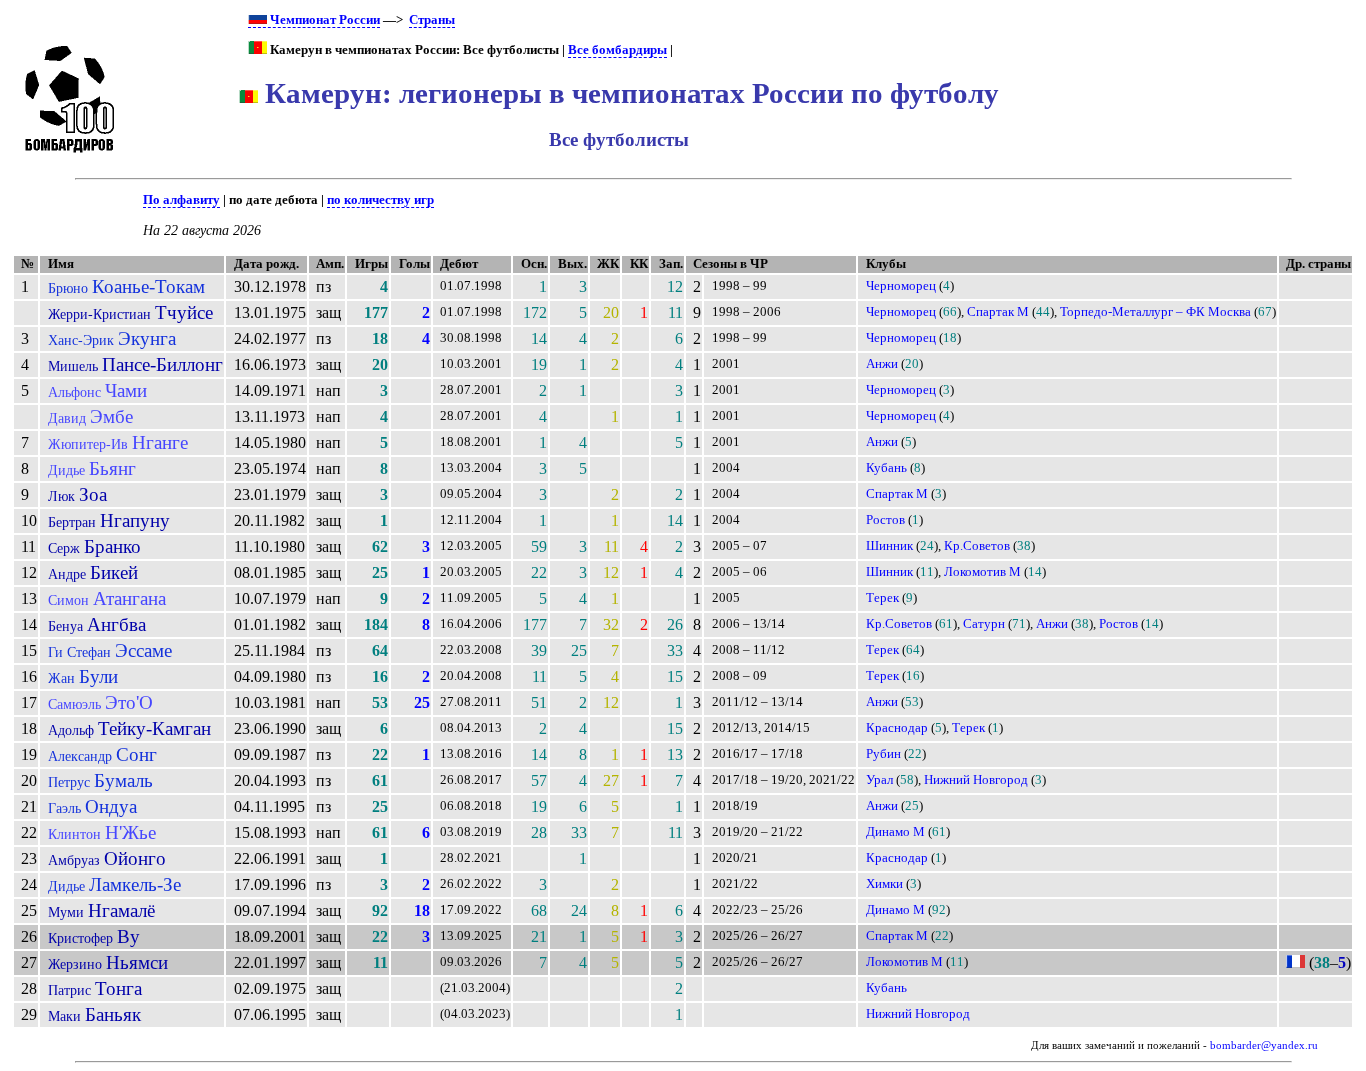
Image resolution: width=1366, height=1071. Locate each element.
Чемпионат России (323, 20)
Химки (884, 884)
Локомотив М (982, 572)
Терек (882, 598)
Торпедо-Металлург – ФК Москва (1155, 312)
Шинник (889, 546)
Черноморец (901, 286)
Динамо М (895, 832)
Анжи (882, 364)
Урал (879, 780)
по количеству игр (380, 200)
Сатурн (984, 624)
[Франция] (1295, 962)
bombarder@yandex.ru (1264, 1045)
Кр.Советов (977, 546)
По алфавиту (181, 200)
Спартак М (998, 312)
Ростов (885, 520)
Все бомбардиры (617, 50)
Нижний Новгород (976, 780)
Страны (432, 20)
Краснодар (897, 728)
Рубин (883, 754)
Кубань (886, 468)
